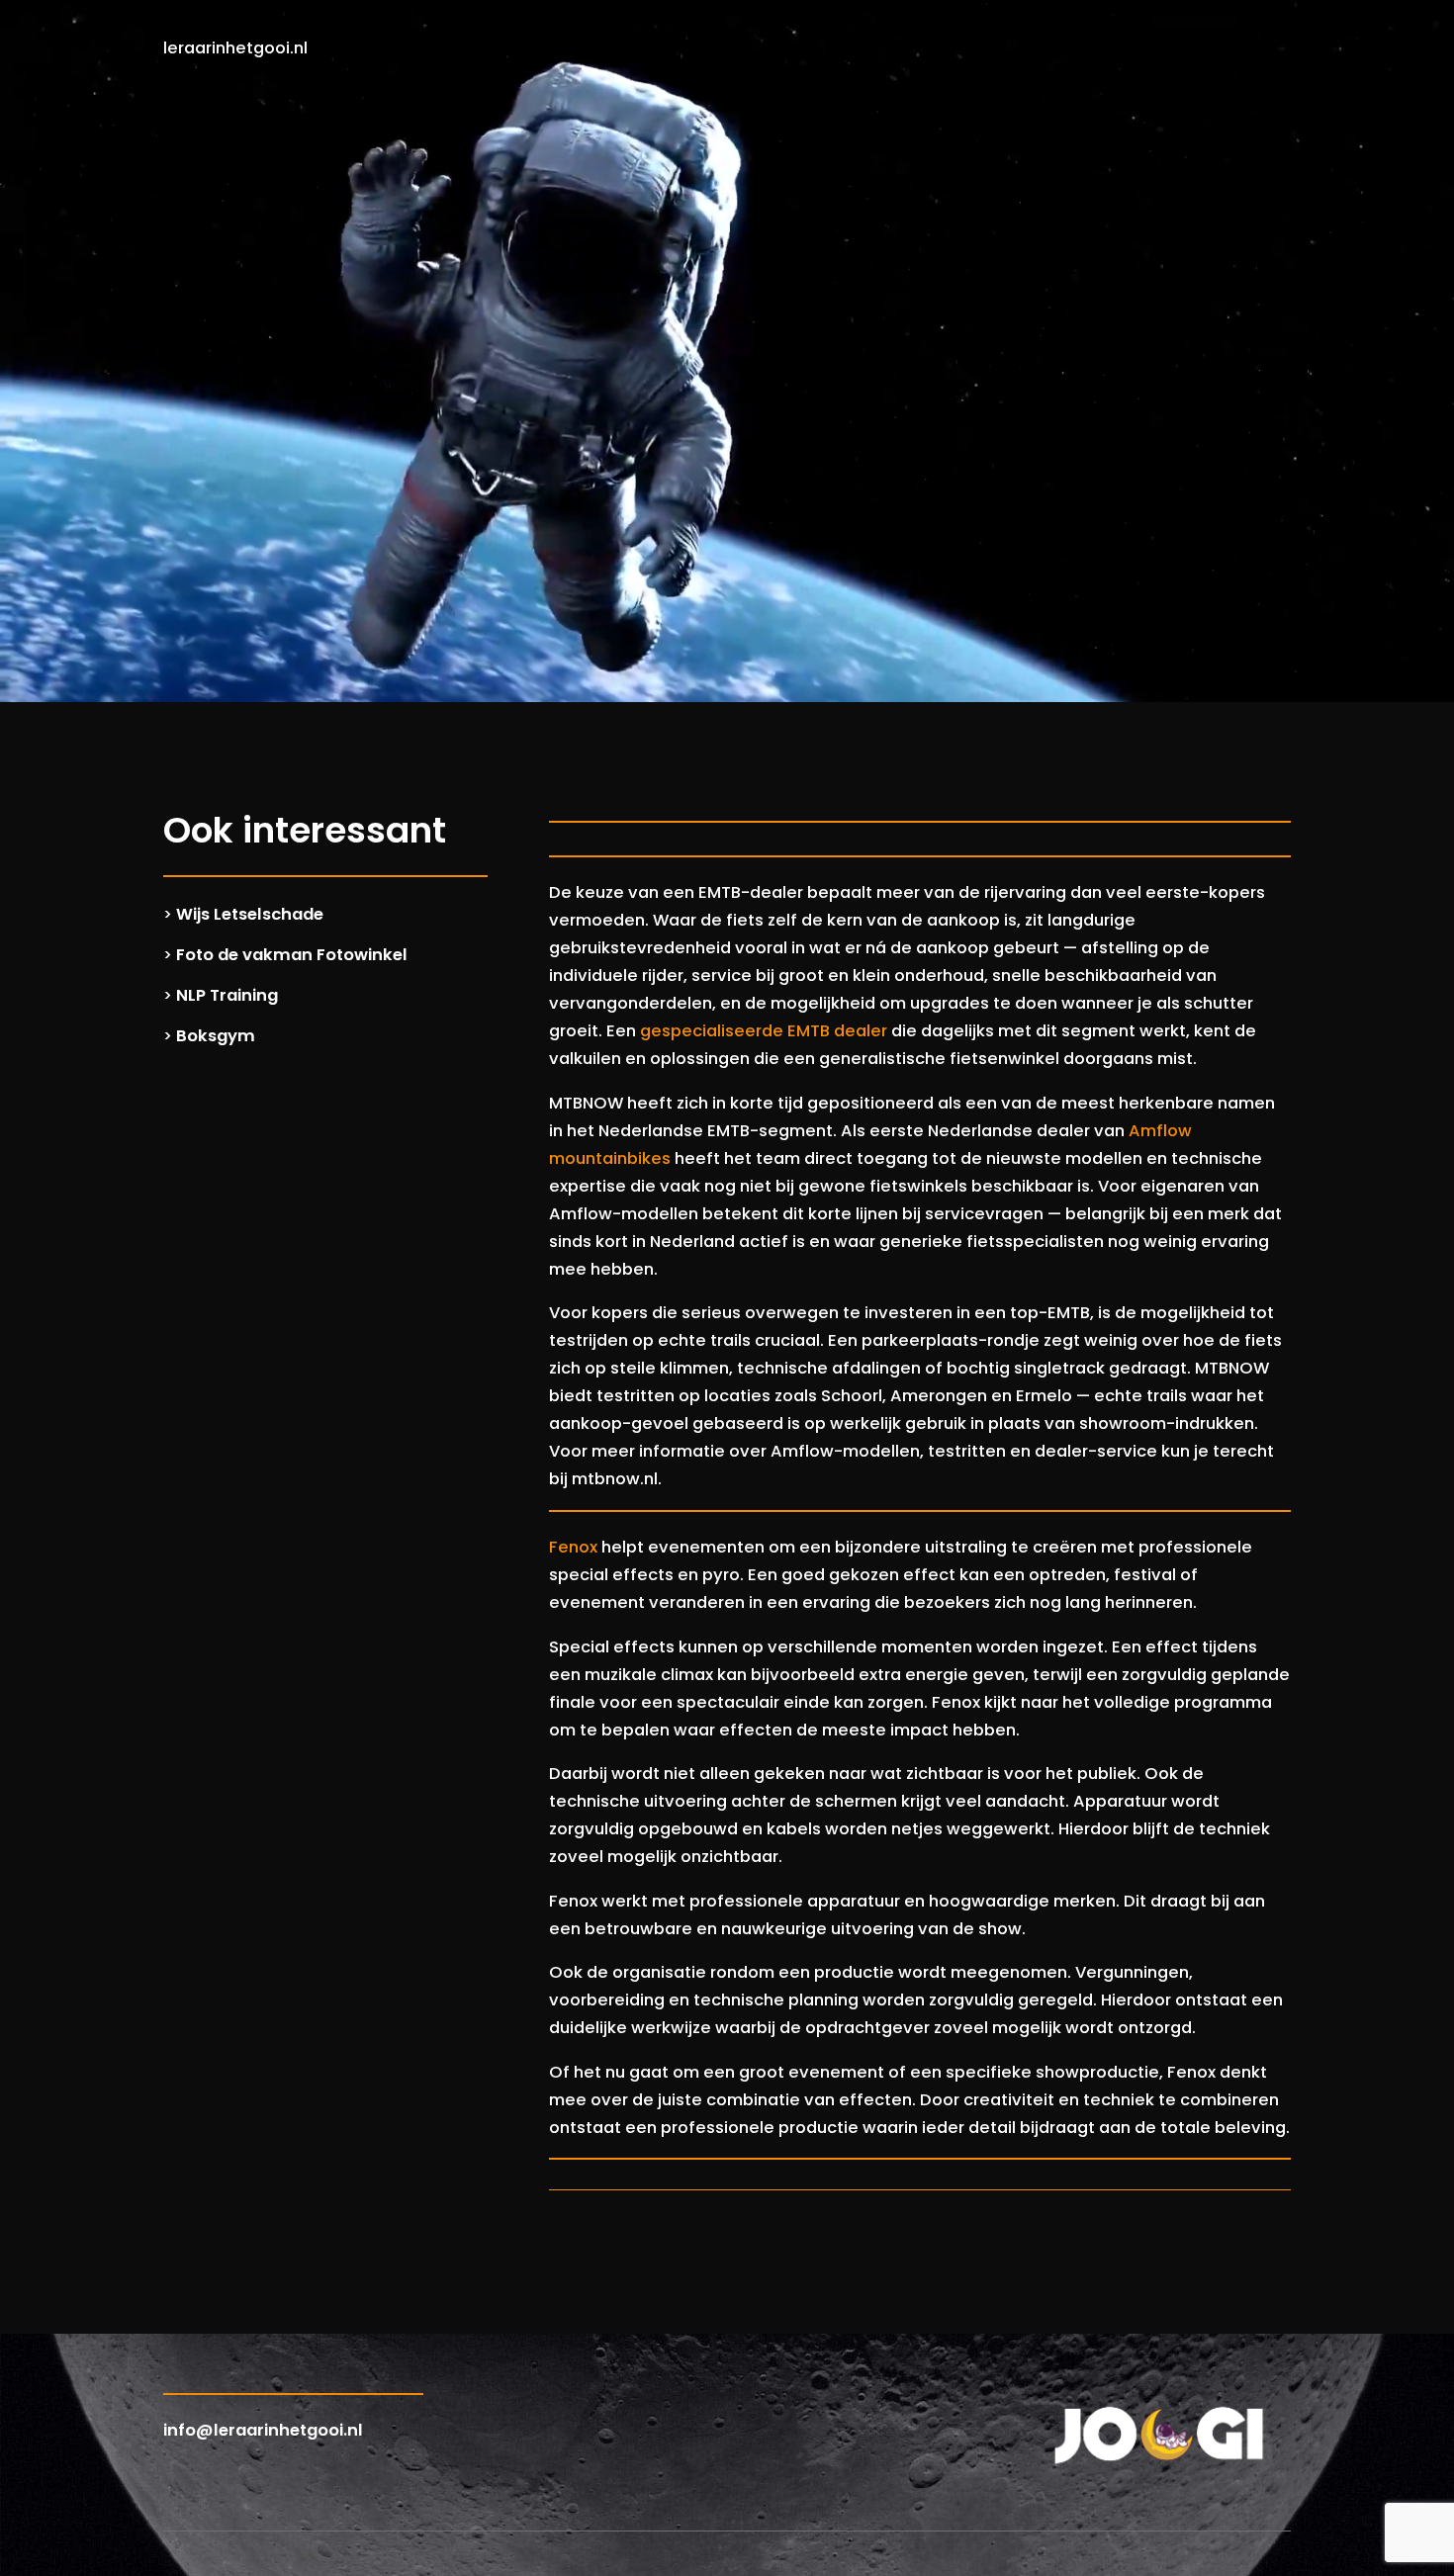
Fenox (573, 1547)
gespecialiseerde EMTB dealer (764, 1031)
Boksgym (216, 1036)
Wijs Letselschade (250, 914)
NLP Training (227, 995)
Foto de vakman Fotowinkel (292, 955)
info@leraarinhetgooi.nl (263, 2430)
